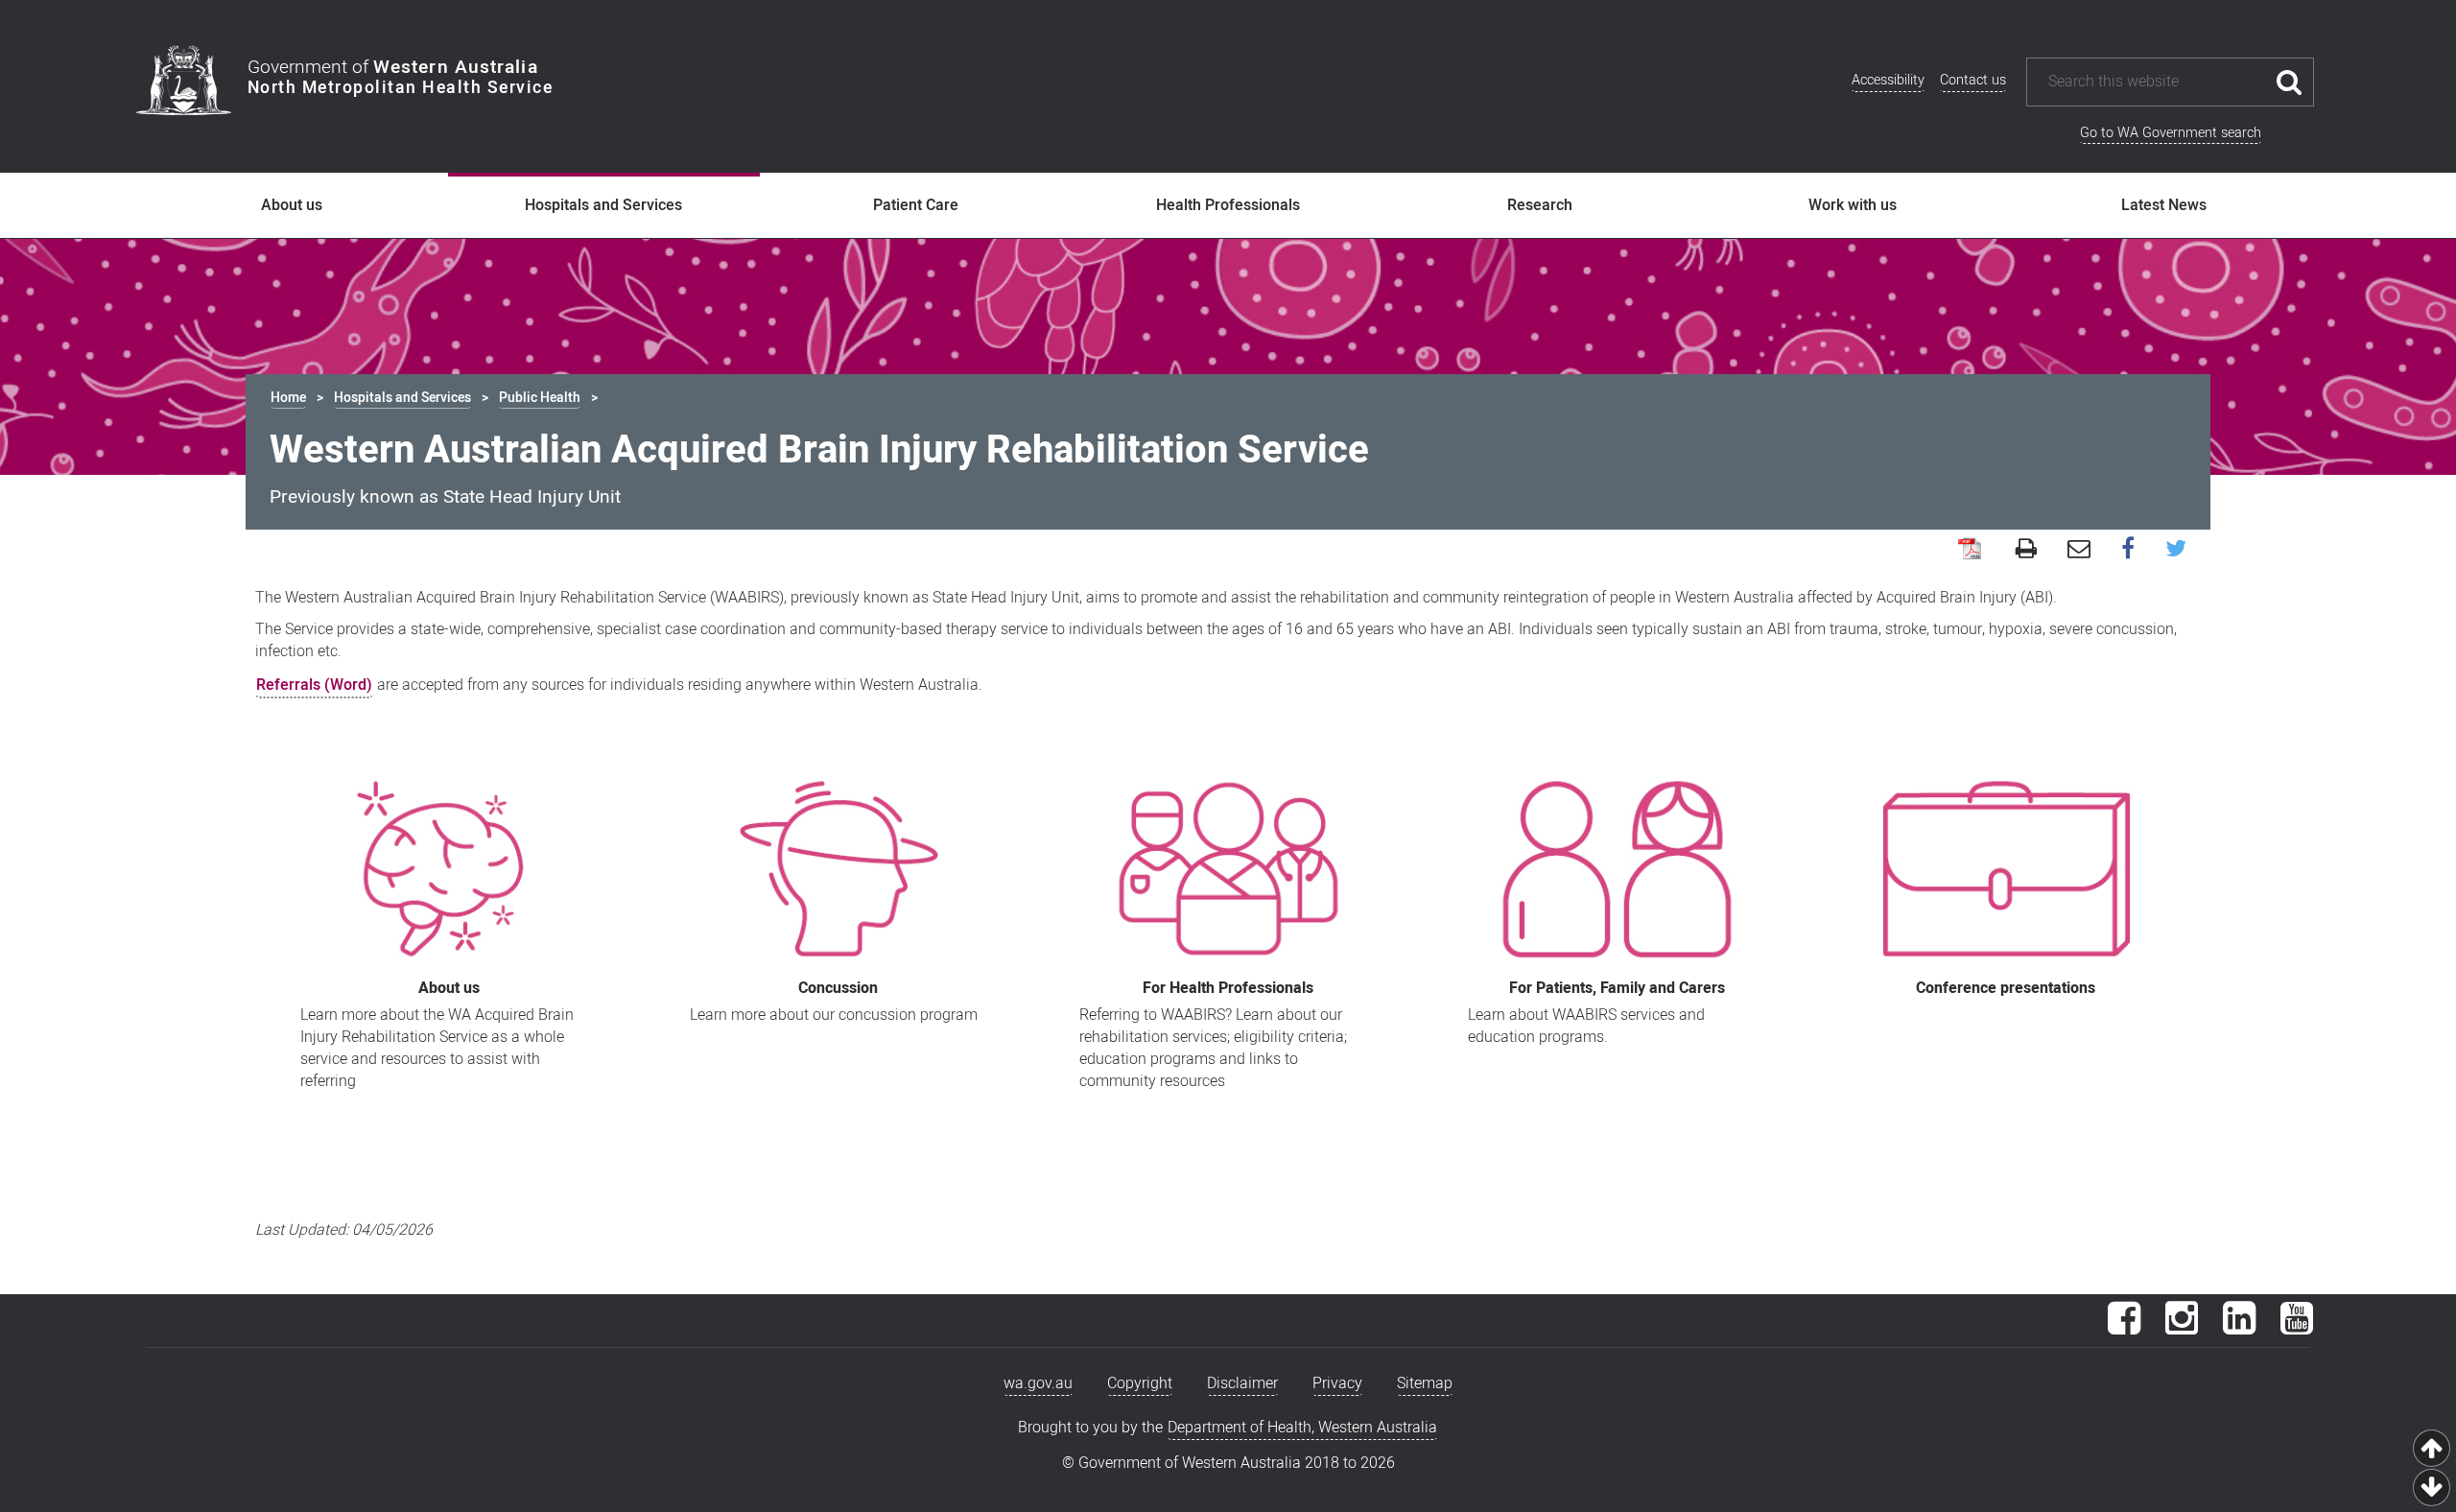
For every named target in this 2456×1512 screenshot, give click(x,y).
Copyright (1140, 1383)
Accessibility (1888, 80)
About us (292, 205)
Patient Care (916, 205)
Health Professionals (1228, 205)
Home (288, 398)
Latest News (2164, 205)
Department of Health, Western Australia (1302, 1428)
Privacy (1337, 1383)
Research (1540, 205)
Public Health (540, 398)
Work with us (1853, 205)
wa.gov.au (1038, 1383)
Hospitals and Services (603, 205)
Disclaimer (1242, 1383)
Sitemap (1425, 1383)
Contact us (1973, 80)
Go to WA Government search (2171, 133)
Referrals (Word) (314, 685)
